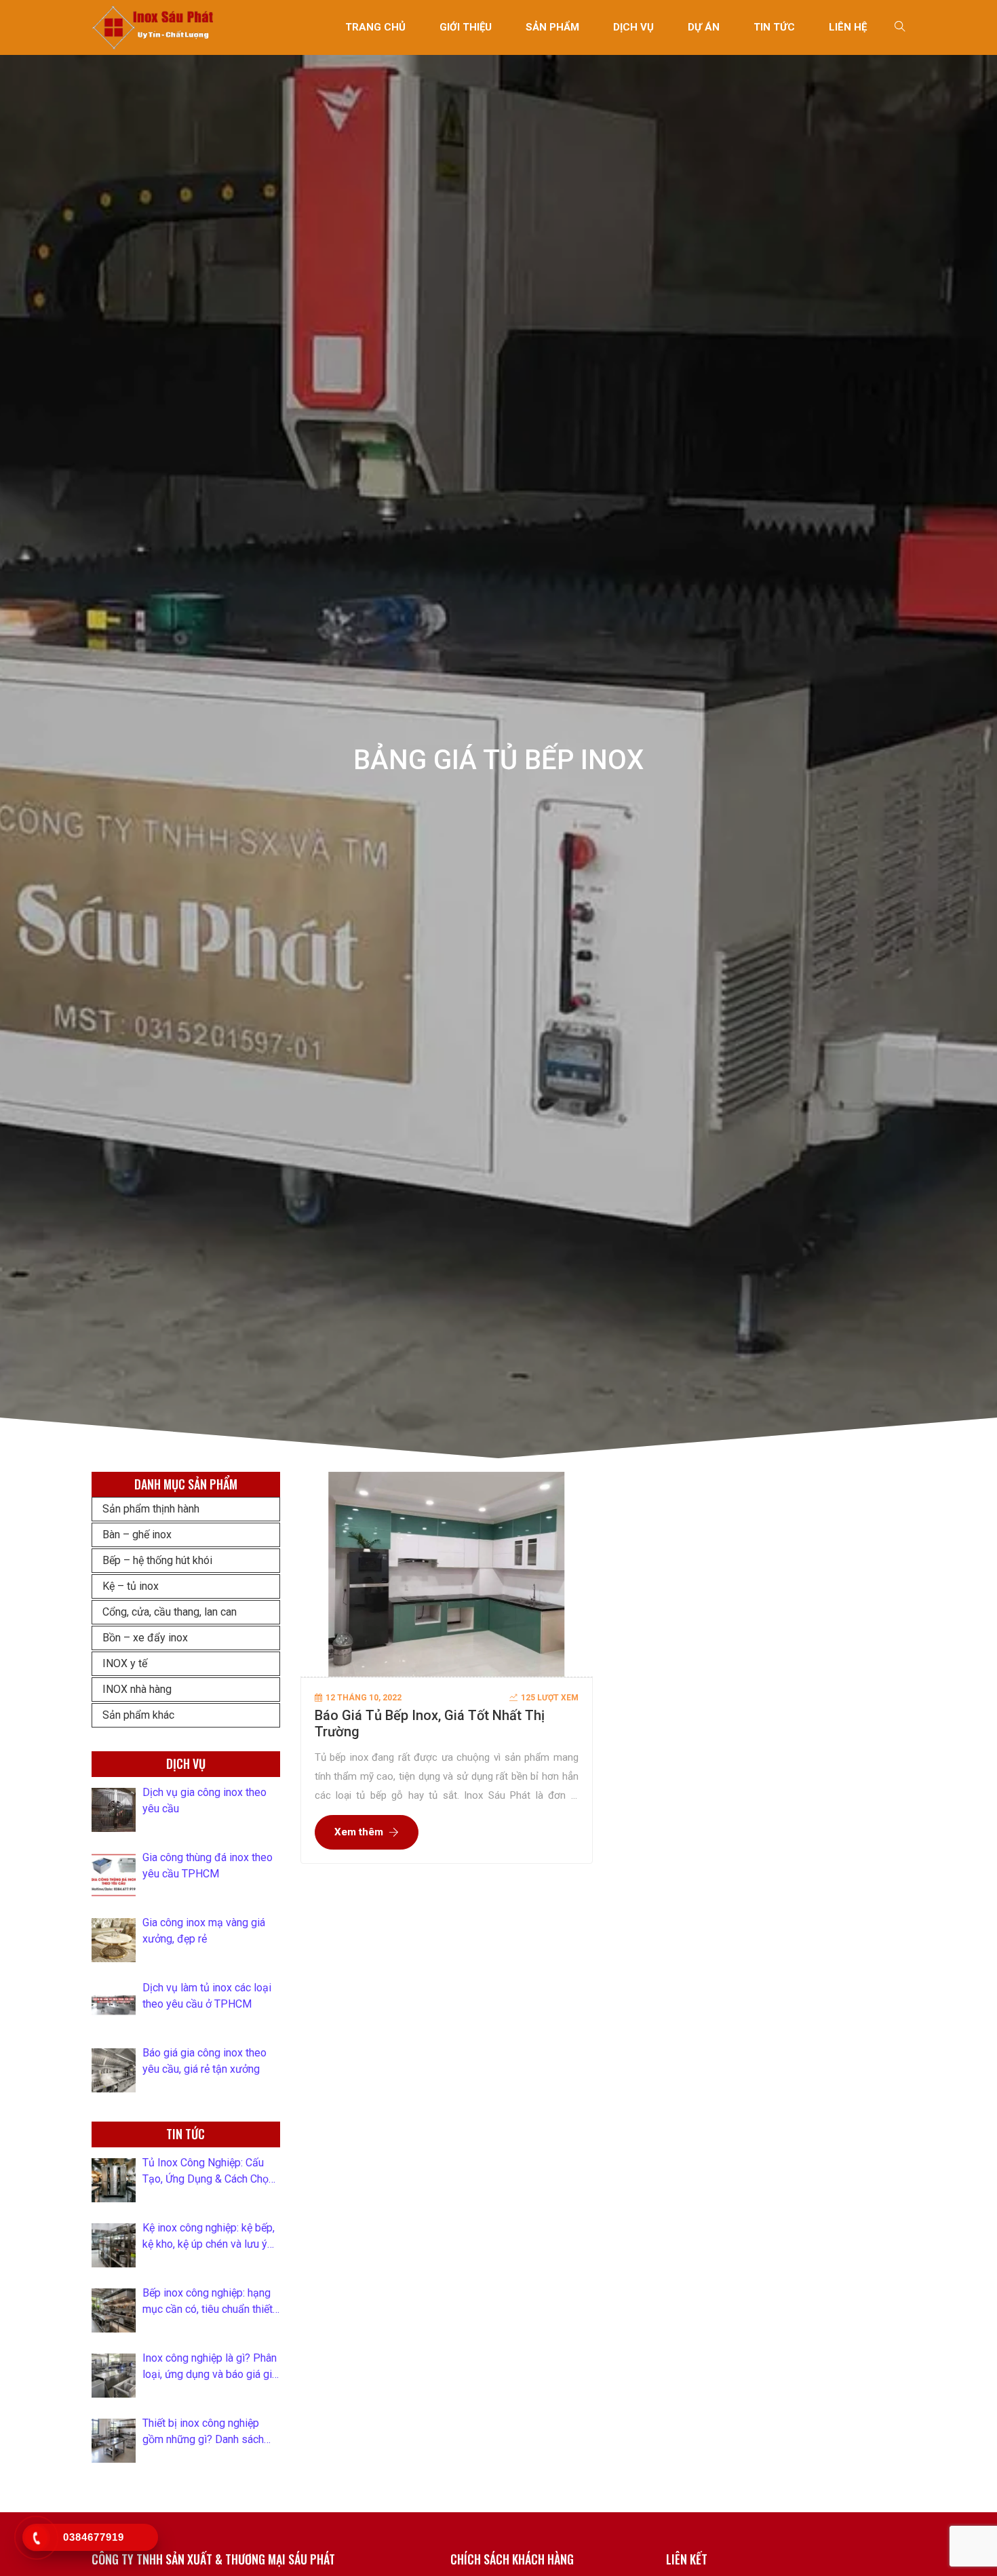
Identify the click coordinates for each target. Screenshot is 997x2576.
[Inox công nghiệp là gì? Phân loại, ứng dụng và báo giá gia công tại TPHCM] (114, 2376)
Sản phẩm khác (138, 1715)
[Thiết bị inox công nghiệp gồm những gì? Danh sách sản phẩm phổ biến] (114, 2441)
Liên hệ (848, 27)
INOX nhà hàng (137, 1689)
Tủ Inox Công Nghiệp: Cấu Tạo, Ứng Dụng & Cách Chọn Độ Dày (208, 2172)
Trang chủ (375, 27)
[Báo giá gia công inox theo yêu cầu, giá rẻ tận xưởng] (114, 2070)
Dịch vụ (633, 27)
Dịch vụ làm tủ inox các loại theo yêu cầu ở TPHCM (207, 1996)
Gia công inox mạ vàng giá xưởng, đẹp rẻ (204, 1931)
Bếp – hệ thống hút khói (157, 1560)
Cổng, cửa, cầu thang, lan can (170, 1612)
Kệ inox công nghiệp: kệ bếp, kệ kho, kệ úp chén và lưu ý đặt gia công (209, 2237)
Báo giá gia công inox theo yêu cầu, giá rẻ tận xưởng (204, 2061)
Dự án (704, 27)
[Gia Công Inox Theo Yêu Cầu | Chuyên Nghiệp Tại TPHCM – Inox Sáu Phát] (154, 27)
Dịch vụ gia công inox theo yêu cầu (204, 1800)
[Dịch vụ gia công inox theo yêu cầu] (114, 1810)
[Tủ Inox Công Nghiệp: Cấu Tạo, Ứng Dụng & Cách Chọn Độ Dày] (114, 2180)
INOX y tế (125, 1663)
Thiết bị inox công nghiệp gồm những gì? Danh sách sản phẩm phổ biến (203, 2432)
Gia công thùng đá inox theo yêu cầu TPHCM (208, 1866)
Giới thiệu (466, 27)
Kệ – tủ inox (131, 1586)
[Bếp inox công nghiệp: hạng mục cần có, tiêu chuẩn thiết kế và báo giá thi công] (114, 2310)
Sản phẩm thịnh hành (151, 1509)
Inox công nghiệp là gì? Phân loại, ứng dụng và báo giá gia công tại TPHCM (210, 2367)
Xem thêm (359, 1832)
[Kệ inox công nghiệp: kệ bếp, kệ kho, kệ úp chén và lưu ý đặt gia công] (114, 2245)
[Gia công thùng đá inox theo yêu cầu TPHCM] (114, 1875)
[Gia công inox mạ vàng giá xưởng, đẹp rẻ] (114, 1940)
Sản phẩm (552, 27)
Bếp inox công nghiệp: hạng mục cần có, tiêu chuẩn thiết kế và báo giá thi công (208, 2302)
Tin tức (774, 27)
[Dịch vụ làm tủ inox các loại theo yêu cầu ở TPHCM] (114, 2005)
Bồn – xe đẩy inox (145, 1638)
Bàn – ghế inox (137, 1535)
